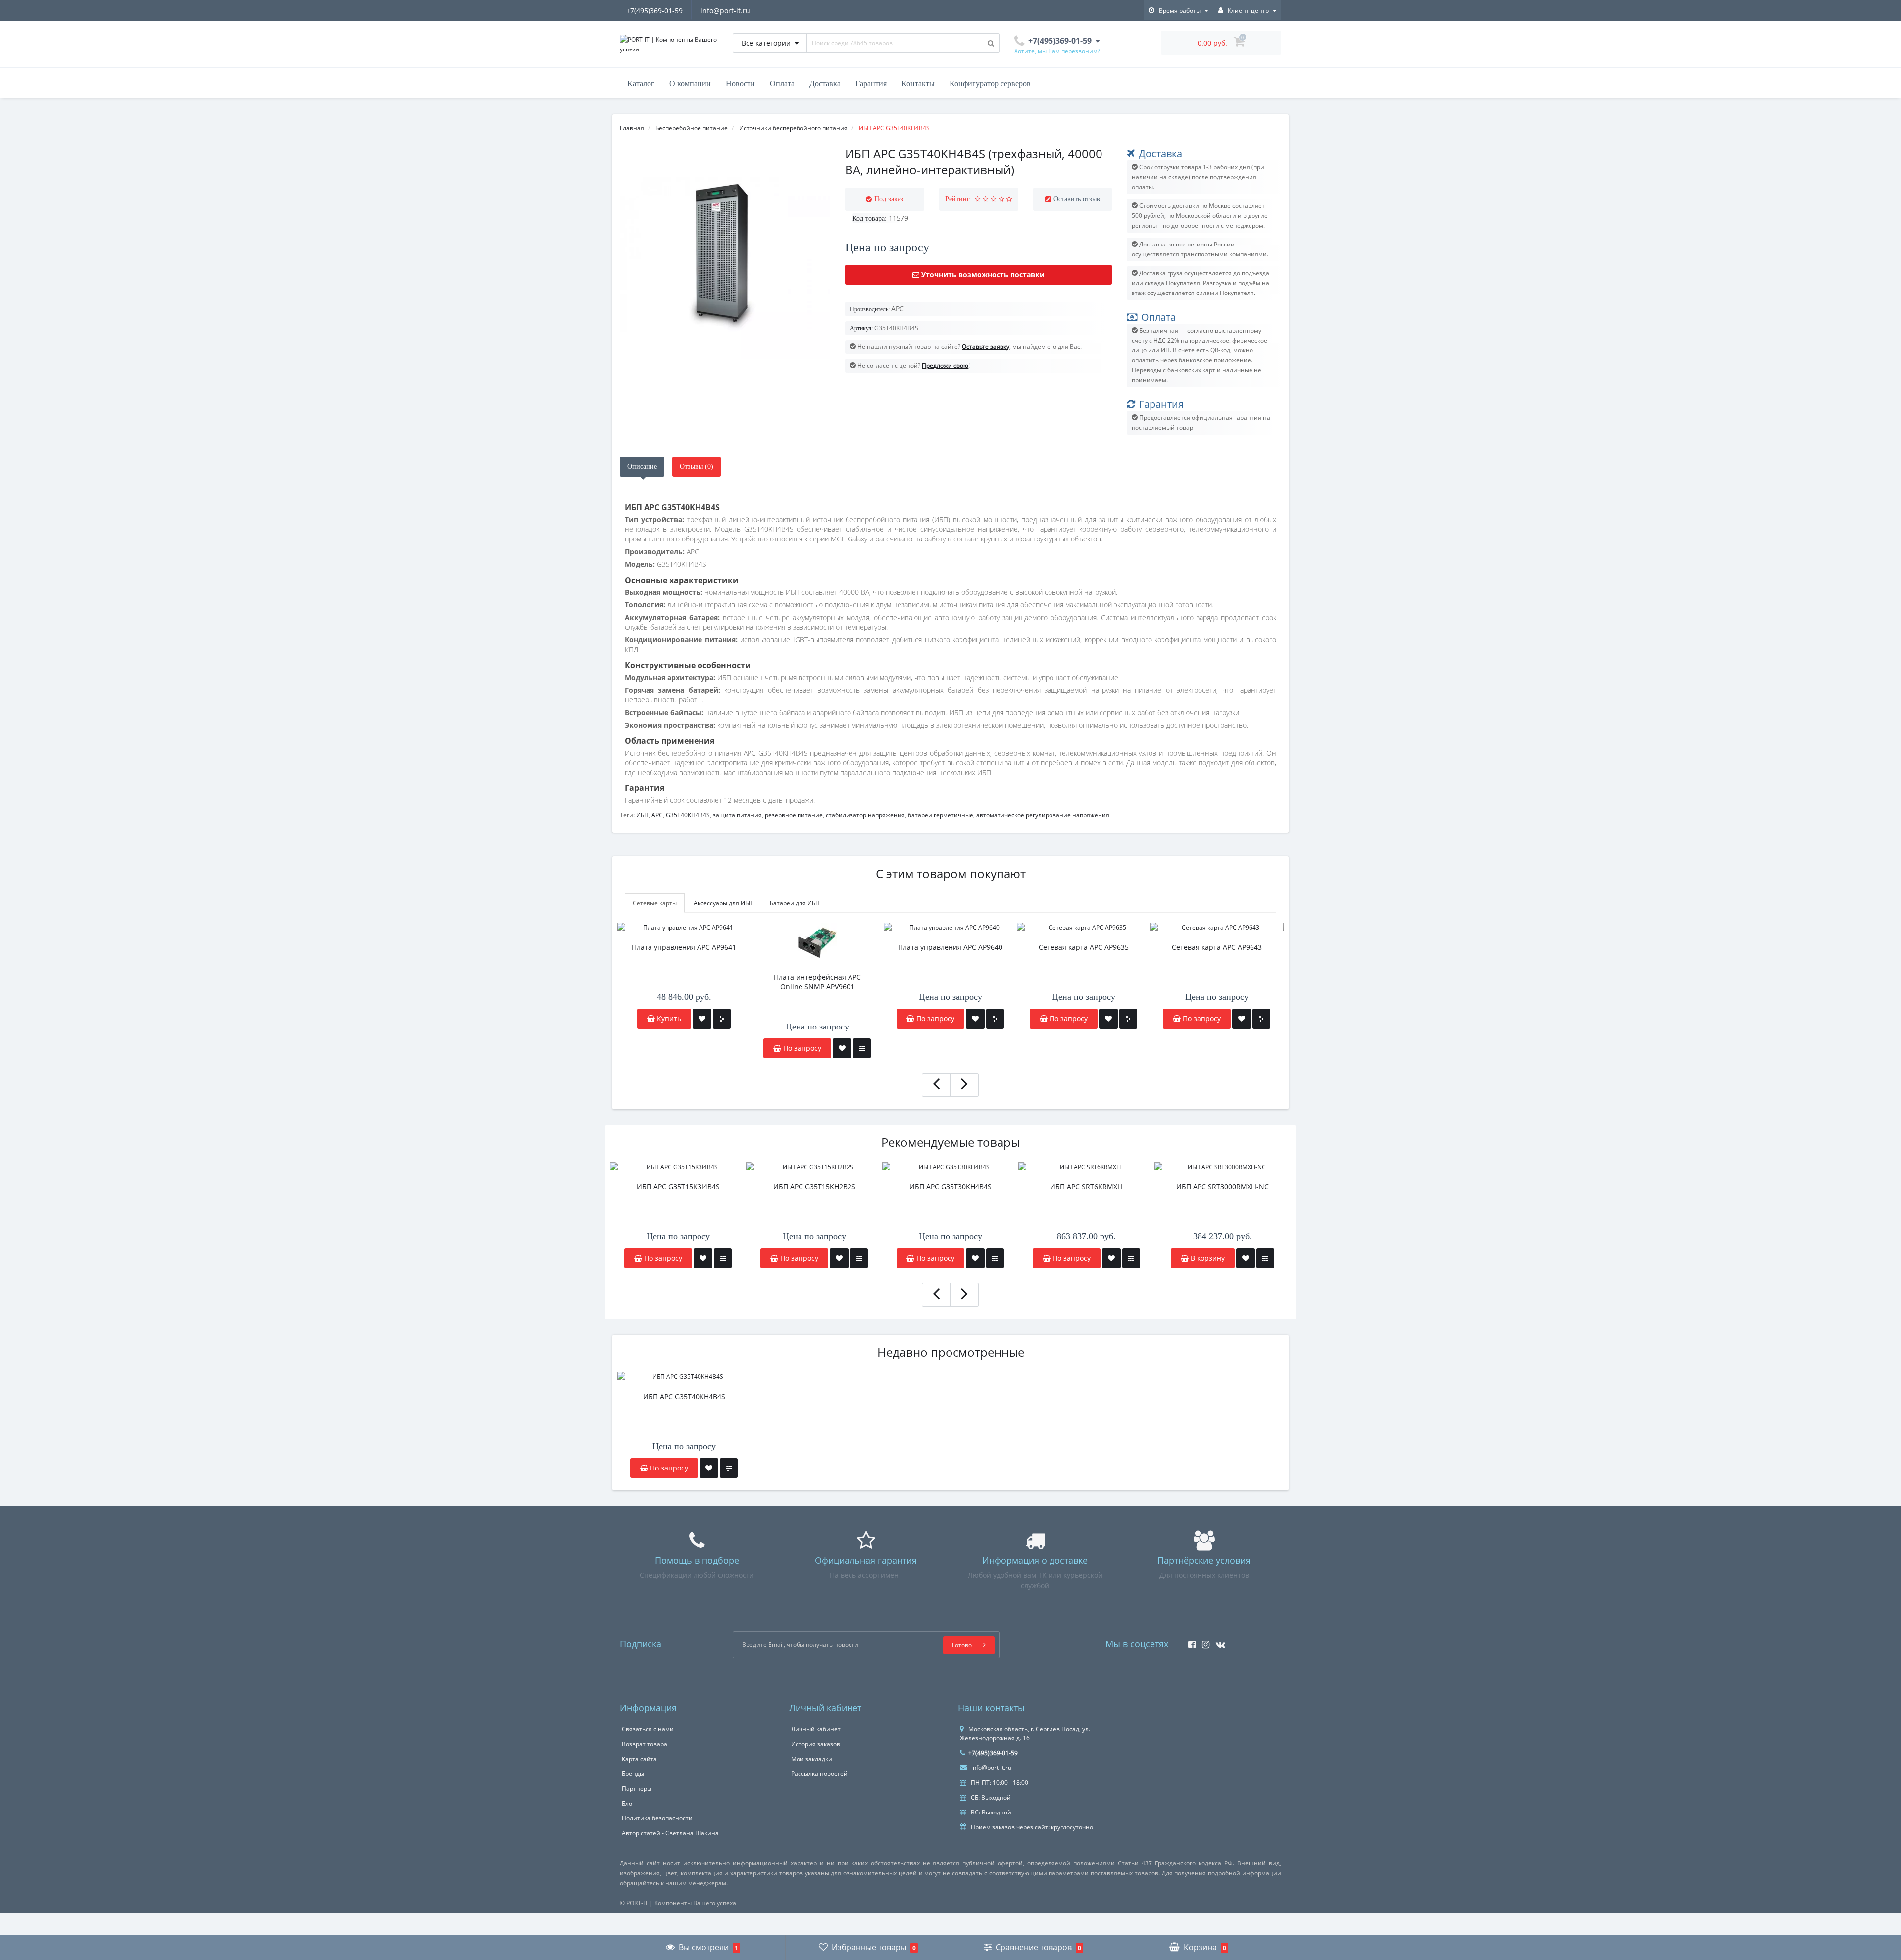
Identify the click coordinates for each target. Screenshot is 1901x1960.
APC (657, 815)
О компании (690, 83)
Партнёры (637, 1788)
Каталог (641, 83)
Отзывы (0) (697, 466)
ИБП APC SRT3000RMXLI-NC (1223, 1187)
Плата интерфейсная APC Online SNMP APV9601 (817, 982)
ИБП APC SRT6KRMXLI (1086, 1187)
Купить (668, 1018)
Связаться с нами (648, 1729)
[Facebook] (1189, 1641)
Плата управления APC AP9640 (950, 947)
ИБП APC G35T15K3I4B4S (678, 1187)
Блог (628, 1803)
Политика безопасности (657, 1818)
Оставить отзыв (1077, 199)
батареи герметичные (941, 815)
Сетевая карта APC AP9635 (1084, 947)
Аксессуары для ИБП (723, 903)
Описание (642, 466)
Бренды (633, 1774)
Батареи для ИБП (795, 903)
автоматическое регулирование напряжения (1043, 815)
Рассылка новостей (819, 1774)
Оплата (782, 83)
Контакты (918, 83)
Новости (740, 83)
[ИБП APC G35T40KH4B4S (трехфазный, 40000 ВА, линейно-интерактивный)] (725, 254)
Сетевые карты (655, 903)
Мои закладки (812, 1759)
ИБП (642, 815)
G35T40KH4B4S (688, 815)
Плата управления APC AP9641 (684, 947)
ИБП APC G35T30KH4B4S (950, 1187)
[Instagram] (1203, 1641)
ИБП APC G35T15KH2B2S (814, 1187)
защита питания (737, 815)
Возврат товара (645, 1744)
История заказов (816, 1744)
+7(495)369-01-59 (654, 11)
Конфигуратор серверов (990, 83)
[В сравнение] (722, 1019)
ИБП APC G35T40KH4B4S (684, 1396)
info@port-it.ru (725, 11)
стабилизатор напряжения (865, 815)
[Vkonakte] (1218, 1641)
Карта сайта (639, 1759)
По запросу (662, 1258)
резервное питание (794, 815)
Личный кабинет (816, 1729)
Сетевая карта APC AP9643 (1217, 947)
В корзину (1207, 1258)
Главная (632, 128)
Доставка (825, 83)
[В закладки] (702, 1019)
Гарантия (871, 83)
